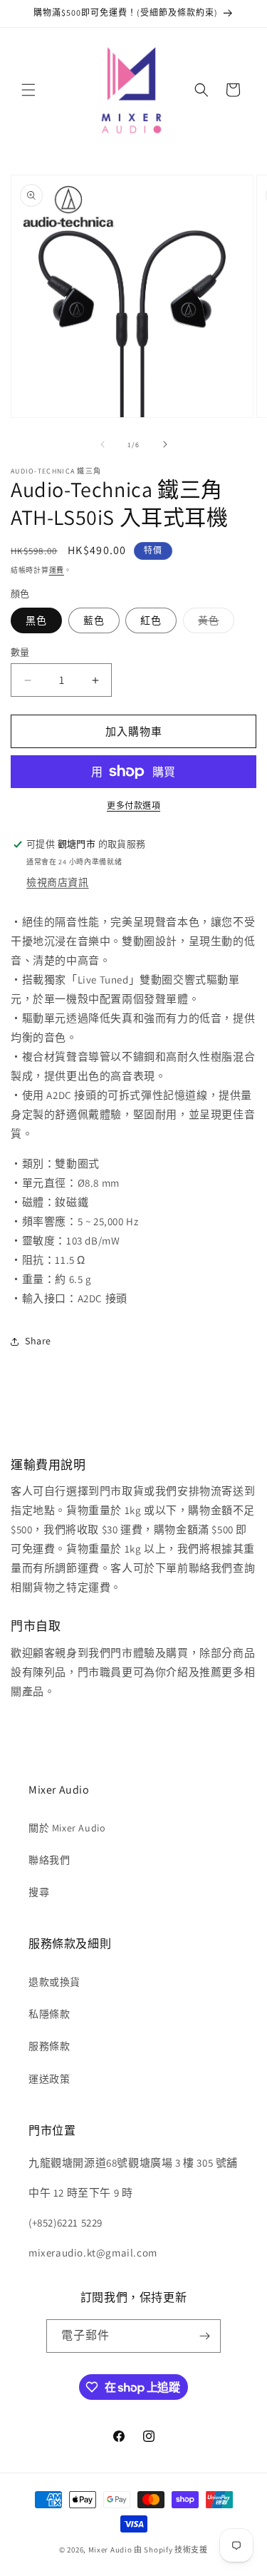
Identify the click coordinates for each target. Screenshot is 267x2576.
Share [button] (38, 1341)
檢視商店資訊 (58, 882)
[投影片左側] (103, 444)
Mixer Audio (110, 2550)
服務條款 (49, 2046)
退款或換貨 (54, 1982)
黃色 (214, 623)
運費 (57, 570)
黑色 (36, 620)
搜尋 (39, 1892)
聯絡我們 (49, 1860)
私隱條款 (49, 2014)
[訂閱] (204, 2336)
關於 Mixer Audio (67, 1828)
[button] (28, 90)
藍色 (94, 620)
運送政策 (49, 2079)
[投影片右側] (165, 444)
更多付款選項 (133, 806)
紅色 (151, 620)
